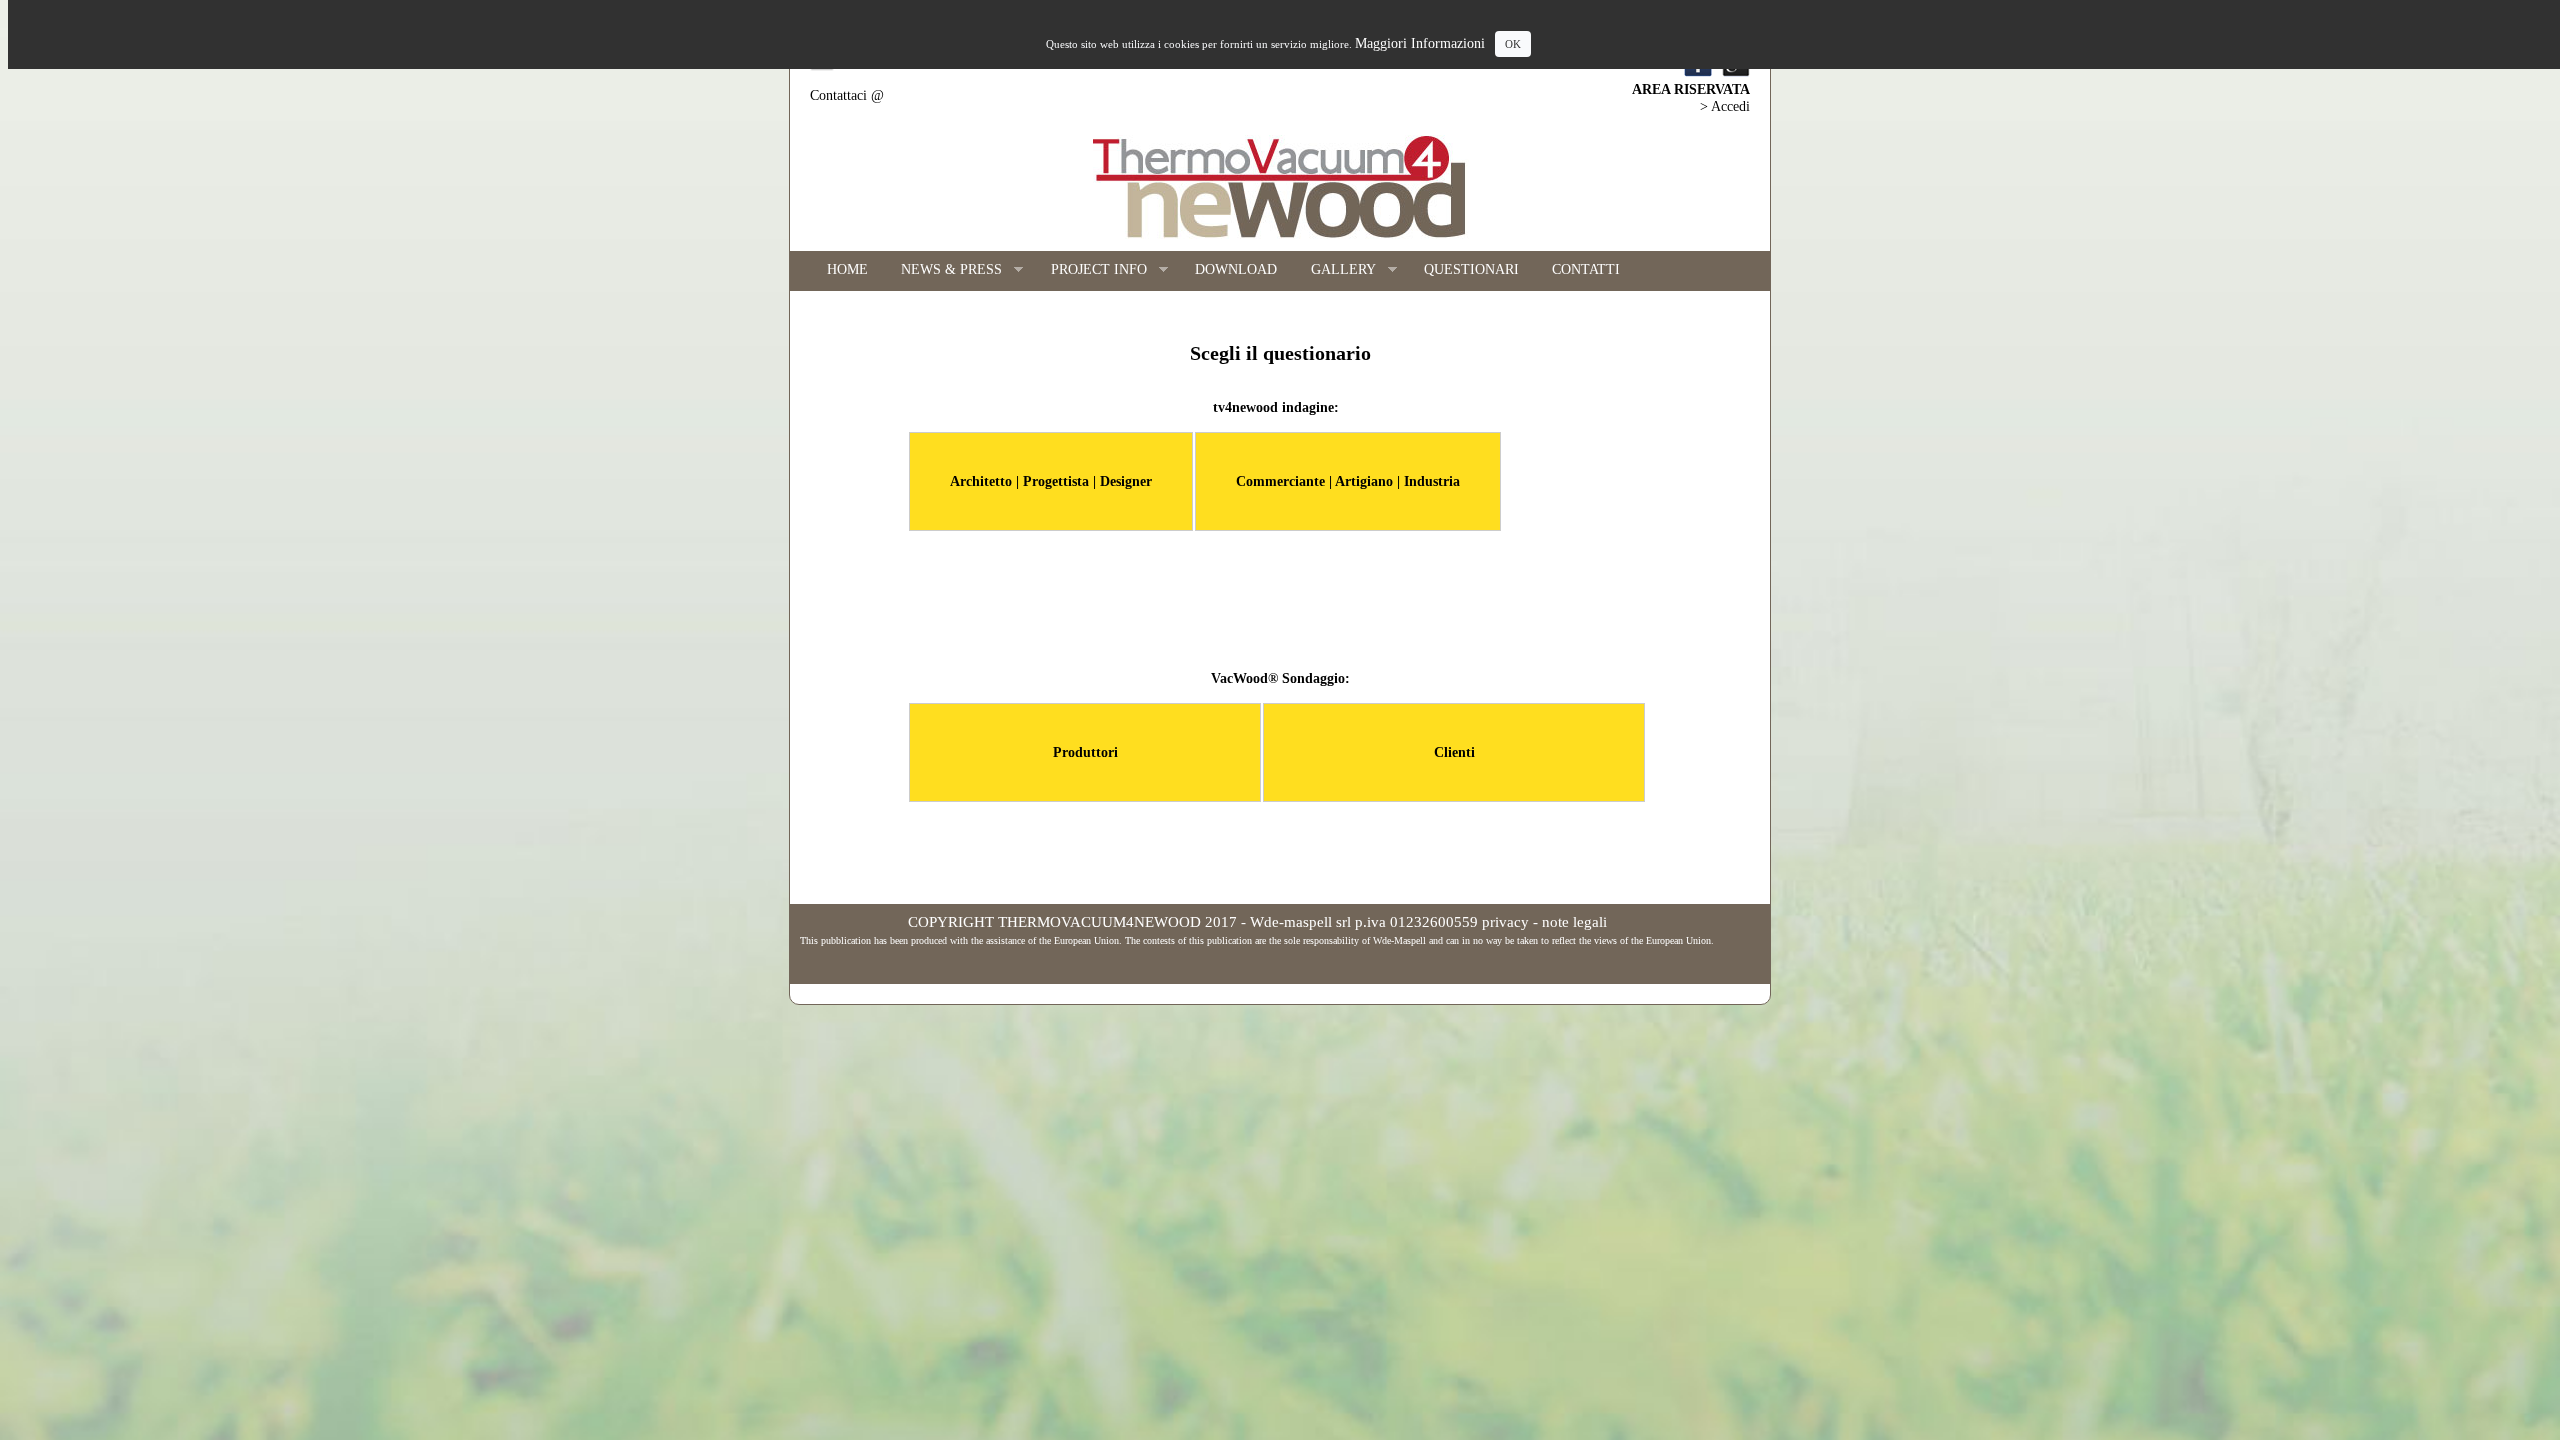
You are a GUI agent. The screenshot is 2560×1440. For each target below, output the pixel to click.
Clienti (1454, 752)
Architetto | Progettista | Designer (1051, 481)
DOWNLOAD (1236, 269)
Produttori (1085, 752)
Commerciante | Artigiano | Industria (1348, 481)
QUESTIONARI (1471, 269)
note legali (1574, 922)
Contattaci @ (847, 95)
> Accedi (1725, 106)
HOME (847, 269)
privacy (1505, 922)
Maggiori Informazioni (1420, 43)
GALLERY (1335, 270)
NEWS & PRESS (944, 270)
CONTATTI (1586, 269)
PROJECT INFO (1090, 270)
